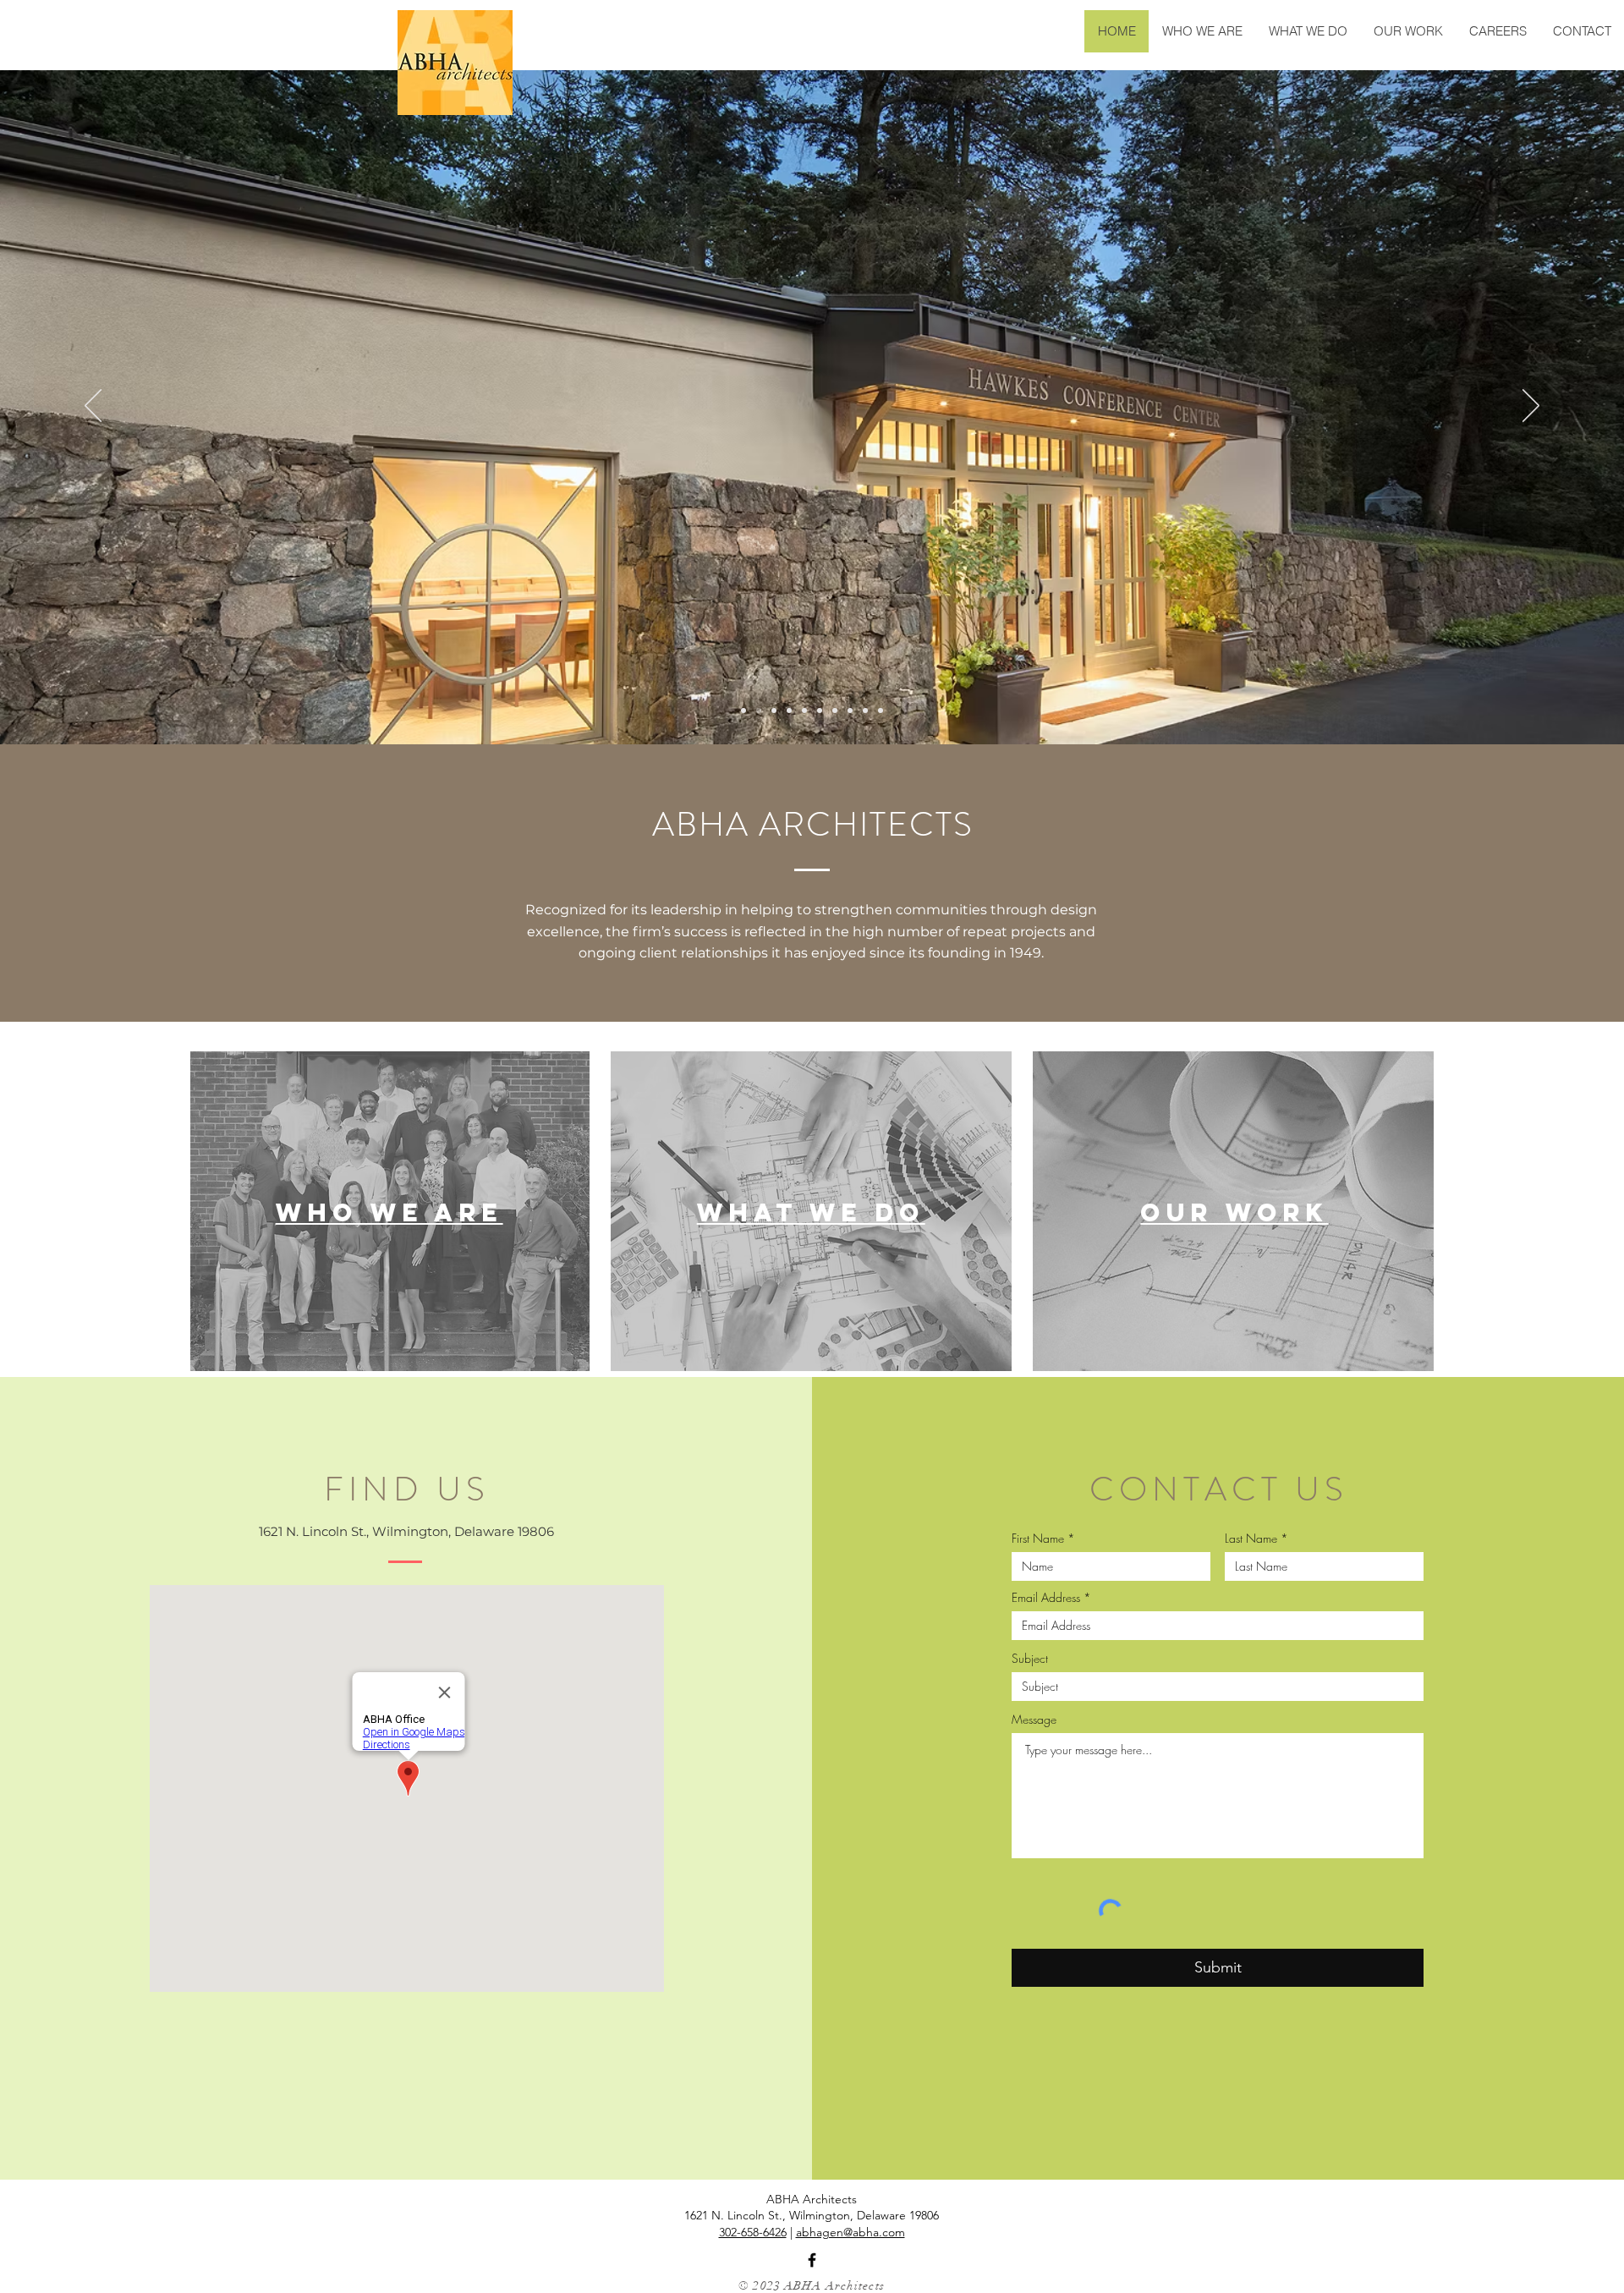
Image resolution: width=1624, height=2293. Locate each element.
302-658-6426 (753, 2232)
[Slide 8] (850, 710)
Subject (1030, 1659)
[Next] (1531, 407)
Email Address (1046, 1598)
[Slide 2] (759, 710)
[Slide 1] (743, 710)
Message (1034, 1720)
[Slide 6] (820, 710)
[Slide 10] (881, 710)
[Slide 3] (774, 710)
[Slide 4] (789, 710)
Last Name (1251, 1539)
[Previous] (93, 407)
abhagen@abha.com (850, 2232)
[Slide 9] (865, 710)
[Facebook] (812, 2260)
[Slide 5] (804, 710)
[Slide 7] (835, 710)
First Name (1038, 1539)
